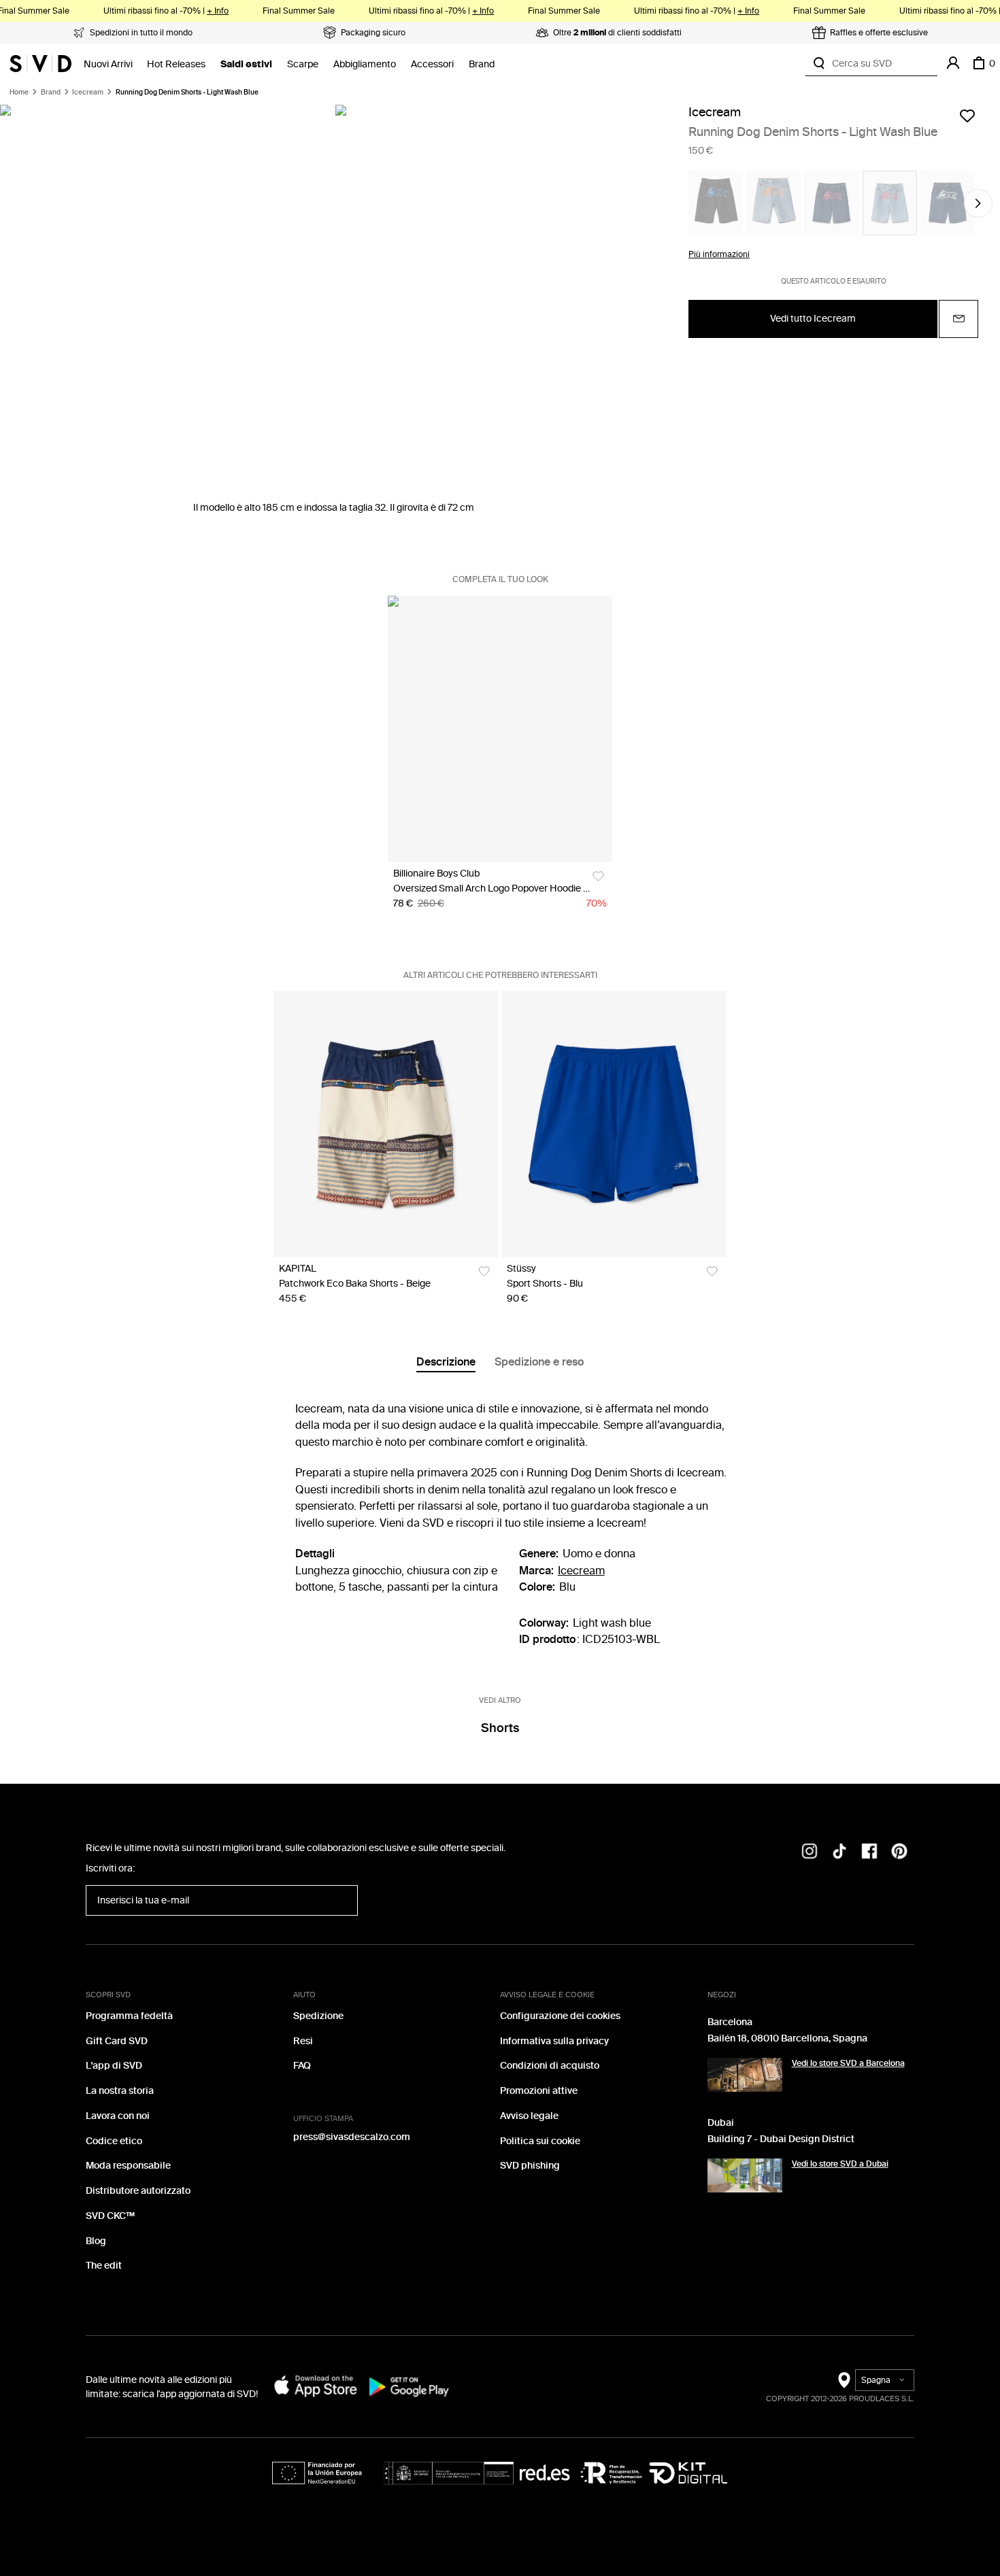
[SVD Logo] (40, 63)
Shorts (500, 1728)
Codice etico (114, 2141)
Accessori (432, 64)
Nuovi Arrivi (108, 64)
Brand (482, 64)
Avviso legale (529, 2116)
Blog (96, 2241)
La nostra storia (120, 2091)
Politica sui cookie (540, 2141)
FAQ (302, 2066)
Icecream (88, 92)
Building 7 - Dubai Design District (781, 2139)
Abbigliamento (365, 64)
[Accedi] (953, 63)
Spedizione (318, 2016)
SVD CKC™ (110, 2216)
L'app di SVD (114, 2066)
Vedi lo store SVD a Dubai (840, 2164)
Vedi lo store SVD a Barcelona (848, 2063)
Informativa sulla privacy (554, 2041)
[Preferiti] (967, 116)
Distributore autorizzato (138, 2191)
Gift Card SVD (117, 2041)
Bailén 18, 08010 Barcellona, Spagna (787, 2038)
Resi (303, 2041)
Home (19, 92)
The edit (104, 2266)
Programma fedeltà (129, 2016)
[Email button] (959, 319)
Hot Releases (176, 64)
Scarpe (303, 64)
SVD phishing (530, 2166)
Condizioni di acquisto (550, 2066)
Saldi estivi (246, 64)
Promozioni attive (539, 2091)
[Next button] (978, 203)
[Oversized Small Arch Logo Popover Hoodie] (500, 729)
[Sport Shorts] (614, 1124)
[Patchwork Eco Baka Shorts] (386, 1124)
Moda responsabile (128, 2166)
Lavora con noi (118, 2116)
